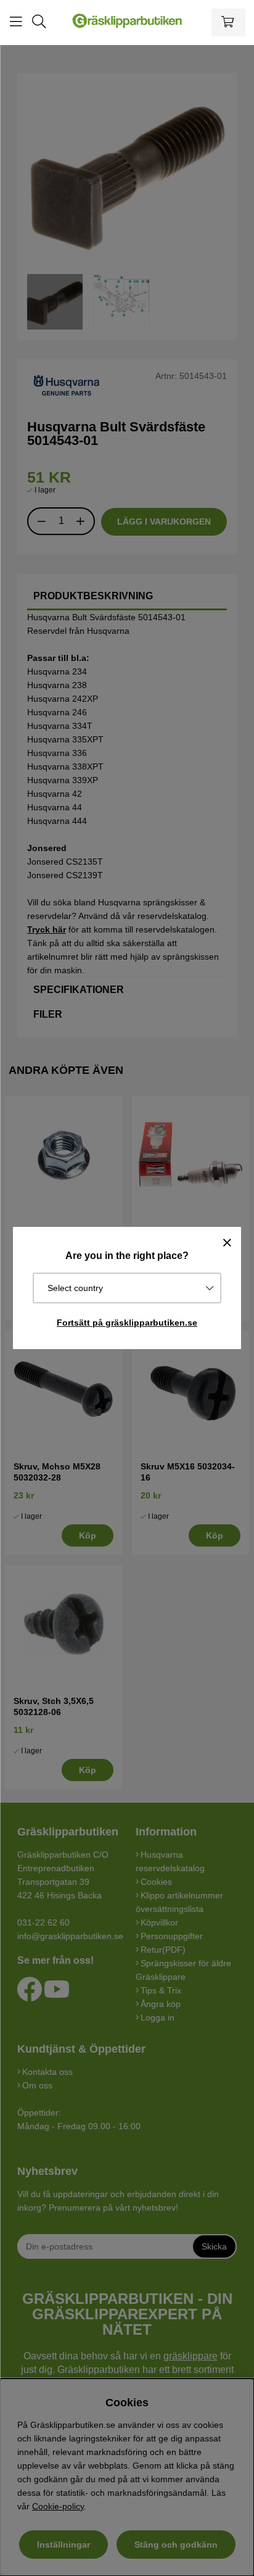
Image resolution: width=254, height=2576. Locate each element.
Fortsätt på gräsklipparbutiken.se (127, 1323)
